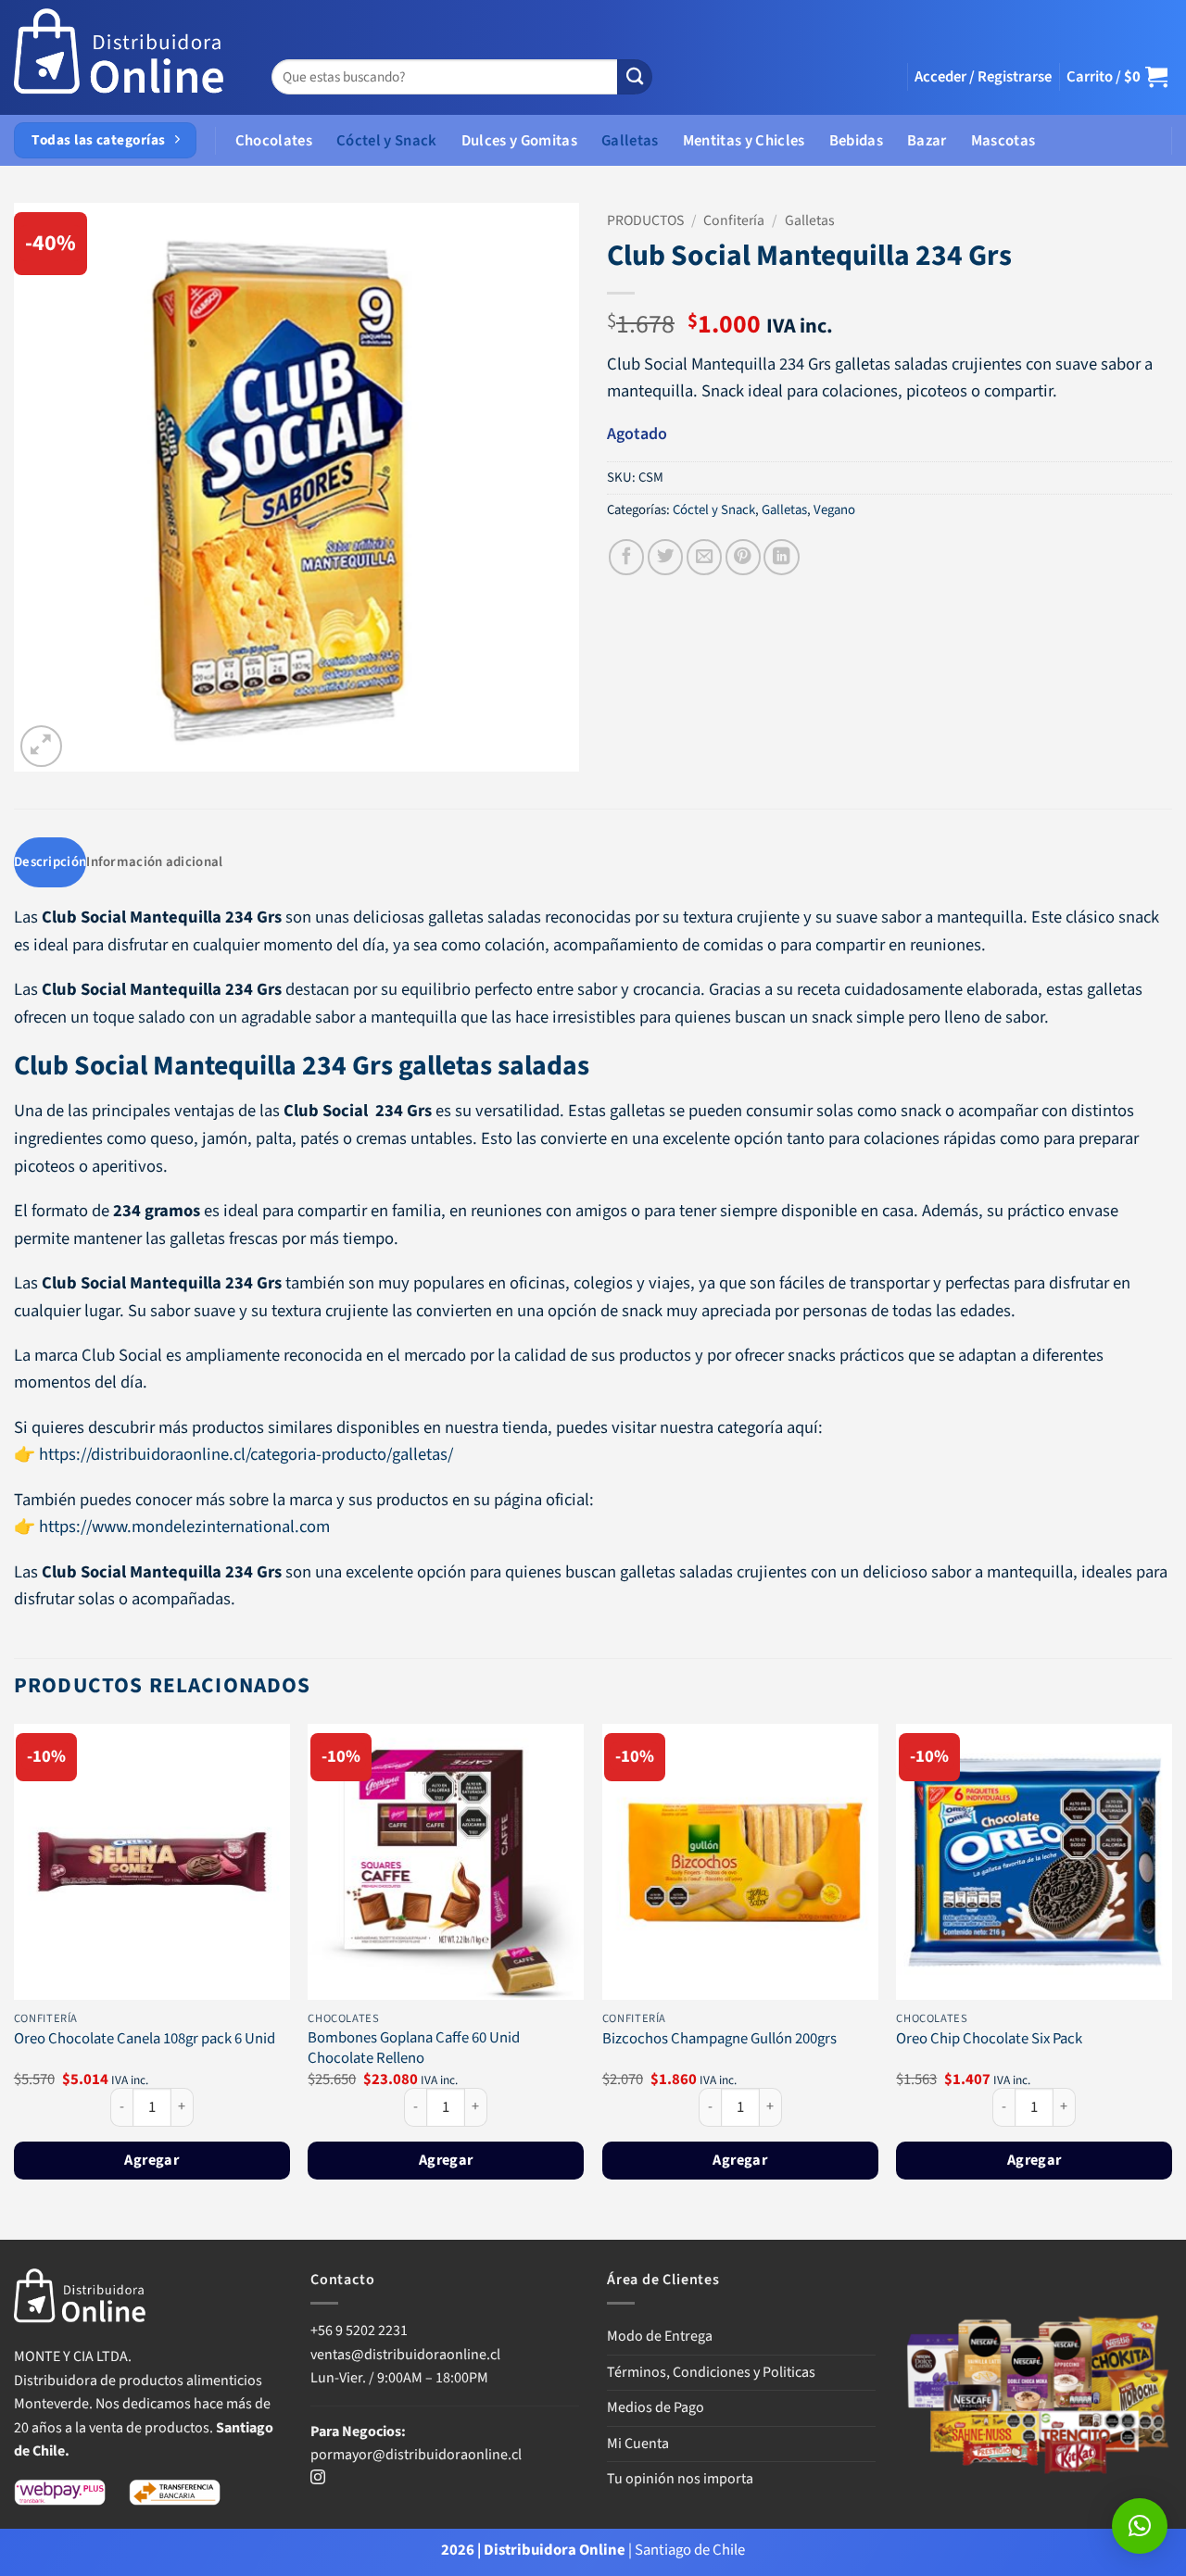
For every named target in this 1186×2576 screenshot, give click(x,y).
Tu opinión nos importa (680, 2479)
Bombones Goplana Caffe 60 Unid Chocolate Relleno (414, 2048)
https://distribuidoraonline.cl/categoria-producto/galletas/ (246, 1454)
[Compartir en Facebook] (626, 557)
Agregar (151, 2160)
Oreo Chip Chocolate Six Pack (989, 2040)
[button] (983, 77)
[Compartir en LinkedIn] (781, 557)
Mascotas (1003, 141)
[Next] (1171, 1980)
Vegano (834, 510)
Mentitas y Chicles (744, 141)
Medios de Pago (656, 2407)
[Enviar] (635, 77)
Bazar (927, 141)
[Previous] (15, 1980)
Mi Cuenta (638, 2444)
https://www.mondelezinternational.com (184, 1527)
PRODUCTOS (645, 220)
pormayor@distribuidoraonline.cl (416, 2455)
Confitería (734, 220)
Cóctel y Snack (387, 141)
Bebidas (856, 141)
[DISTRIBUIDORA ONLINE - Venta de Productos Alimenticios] (120, 58)
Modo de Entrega (660, 2336)
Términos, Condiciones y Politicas (711, 2372)
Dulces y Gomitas (519, 141)
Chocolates (274, 141)
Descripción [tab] (50, 862)
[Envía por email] (704, 557)
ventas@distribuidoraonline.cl (407, 2355)
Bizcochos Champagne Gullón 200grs (719, 2040)
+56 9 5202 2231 (359, 2331)
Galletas (630, 141)
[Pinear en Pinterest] (743, 557)
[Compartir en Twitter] (665, 557)
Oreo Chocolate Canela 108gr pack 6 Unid (145, 2040)
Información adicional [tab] (154, 862)
